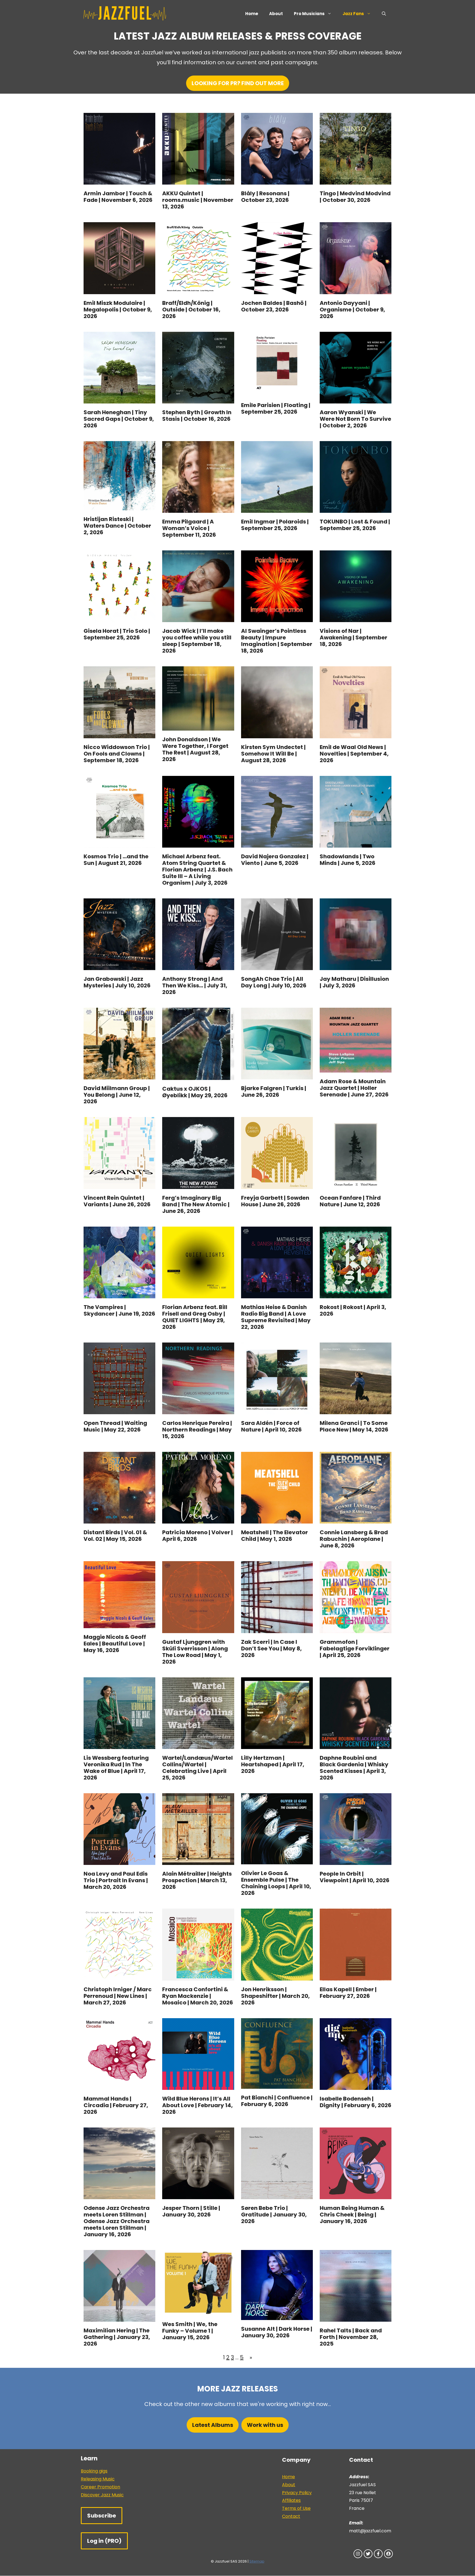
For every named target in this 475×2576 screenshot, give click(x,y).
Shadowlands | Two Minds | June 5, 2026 (348, 860)
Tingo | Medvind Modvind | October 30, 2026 (355, 197)
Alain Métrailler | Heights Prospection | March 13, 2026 (197, 1880)
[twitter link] (368, 2554)
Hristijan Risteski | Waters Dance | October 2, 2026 (117, 526)
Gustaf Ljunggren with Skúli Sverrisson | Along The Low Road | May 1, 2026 (195, 1652)
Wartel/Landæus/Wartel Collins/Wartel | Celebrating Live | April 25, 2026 (198, 1768)
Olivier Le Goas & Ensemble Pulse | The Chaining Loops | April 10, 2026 (276, 1883)
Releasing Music (98, 2479)
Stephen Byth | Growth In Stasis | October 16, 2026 (197, 416)
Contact (291, 2516)
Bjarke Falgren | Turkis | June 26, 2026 (274, 1091)
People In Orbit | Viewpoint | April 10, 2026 (355, 1877)
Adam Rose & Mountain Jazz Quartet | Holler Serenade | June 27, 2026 (354, 1088)
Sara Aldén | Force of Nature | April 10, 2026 (271, 1426)
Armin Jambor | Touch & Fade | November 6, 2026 (118, 197)
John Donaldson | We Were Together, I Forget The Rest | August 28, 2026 (195, 749)
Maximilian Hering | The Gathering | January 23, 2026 (117, 2337)
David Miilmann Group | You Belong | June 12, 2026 (117, 1095)
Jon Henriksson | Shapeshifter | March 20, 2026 (275, 1996)
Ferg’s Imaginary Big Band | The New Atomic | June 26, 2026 (196, 1204)
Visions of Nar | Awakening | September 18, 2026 (354, 637)
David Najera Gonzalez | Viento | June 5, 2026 (275, 860)
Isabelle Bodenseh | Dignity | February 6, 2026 (356, 2102)
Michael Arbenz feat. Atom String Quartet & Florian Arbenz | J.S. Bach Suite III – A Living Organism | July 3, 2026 (197, 870)
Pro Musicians (309, 14)
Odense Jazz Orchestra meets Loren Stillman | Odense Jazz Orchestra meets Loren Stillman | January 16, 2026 (117, 2221)
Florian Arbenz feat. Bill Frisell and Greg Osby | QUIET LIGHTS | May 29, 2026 (195, 1317)
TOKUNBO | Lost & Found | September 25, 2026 (355, 525)
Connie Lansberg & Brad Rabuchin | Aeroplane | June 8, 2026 (354, 1539)
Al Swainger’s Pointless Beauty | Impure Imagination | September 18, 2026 (277, 641)
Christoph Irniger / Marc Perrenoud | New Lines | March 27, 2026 (118, 1996)
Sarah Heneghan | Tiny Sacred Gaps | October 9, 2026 (119, 419)
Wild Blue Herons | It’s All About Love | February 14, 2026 (198, 2105)
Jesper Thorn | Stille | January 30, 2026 (191, 2211)
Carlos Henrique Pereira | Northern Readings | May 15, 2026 (197, 1430)
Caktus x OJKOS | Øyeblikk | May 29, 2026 (195, 1092)
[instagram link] (358, 2554)
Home (252, 14)
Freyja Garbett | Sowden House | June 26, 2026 (275, 1201)
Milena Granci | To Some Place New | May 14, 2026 (354, 1426)
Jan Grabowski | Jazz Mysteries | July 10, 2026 (117, 982)
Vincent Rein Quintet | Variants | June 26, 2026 (117, 1201)
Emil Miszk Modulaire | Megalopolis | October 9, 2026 (118, 310)
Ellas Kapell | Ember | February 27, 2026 (348, 1993)
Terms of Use (296, 2508)
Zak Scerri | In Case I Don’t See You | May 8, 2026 (271, 1648)
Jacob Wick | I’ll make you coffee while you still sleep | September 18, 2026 (197, 641)
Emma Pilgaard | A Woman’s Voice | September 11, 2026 (189, 528)
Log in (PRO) (104, 2541)
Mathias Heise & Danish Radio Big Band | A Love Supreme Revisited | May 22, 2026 (276, 1317)
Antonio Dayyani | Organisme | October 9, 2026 (352, 310)
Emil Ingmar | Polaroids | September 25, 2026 (275, 525)
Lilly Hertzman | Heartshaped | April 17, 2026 (273, 1764)
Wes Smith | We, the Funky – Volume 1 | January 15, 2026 (190, 2331)
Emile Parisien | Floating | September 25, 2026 (276, 408)
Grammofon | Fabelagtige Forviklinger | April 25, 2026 (355, 1648)
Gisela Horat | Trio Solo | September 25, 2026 (117, 634)
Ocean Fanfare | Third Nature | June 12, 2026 (350, 1201)
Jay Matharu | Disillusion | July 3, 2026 (354, 982)
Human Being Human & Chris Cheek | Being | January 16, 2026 (352, 2215)
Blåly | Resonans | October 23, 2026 (265, 197)
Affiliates (291, 2500)
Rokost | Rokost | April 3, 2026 (353, 1310)
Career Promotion (100, 2487)
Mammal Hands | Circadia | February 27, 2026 (116, 2105)
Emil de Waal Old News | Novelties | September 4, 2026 (354, 754)
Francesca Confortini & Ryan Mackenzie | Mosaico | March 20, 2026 (198, 1996)
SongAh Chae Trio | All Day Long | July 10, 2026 (274, 982)
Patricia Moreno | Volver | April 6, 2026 (198, 1536)
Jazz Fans (353, 14)
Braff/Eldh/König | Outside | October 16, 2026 (191, 310)
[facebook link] (378, 2554)
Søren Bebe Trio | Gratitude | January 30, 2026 (274, 2215)
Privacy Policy (297, 2493)
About (276, 14)
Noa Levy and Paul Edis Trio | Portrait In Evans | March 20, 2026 (116, 1880)
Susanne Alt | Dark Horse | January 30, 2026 (277, 2332)
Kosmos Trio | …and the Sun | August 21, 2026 (116, 860)
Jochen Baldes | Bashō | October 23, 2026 (274, 306)
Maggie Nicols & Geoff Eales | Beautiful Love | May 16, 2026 (115, 1644)
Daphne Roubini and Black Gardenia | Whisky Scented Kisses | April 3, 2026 (354, 1768)
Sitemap (257, 2561)
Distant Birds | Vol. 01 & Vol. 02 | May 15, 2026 (115, 1536)
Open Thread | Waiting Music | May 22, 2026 (115, 1426)
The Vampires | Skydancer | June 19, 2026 (119, 1310)
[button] (384, 14)
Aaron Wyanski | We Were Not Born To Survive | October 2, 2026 (355, 419)
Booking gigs (94, 2471)
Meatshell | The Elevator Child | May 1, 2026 (274, 1536)
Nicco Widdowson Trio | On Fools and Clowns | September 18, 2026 (117, 754)
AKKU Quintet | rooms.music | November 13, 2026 (198, 200)
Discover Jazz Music (102, 2495)
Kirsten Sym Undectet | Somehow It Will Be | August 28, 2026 (273, 754)
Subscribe (102, 2516)
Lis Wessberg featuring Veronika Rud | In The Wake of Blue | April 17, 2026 (116, 1768)
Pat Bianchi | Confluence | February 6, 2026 (277, 2101)
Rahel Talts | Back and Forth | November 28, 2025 (351, 2337)
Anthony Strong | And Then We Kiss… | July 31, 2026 (195, 985)
